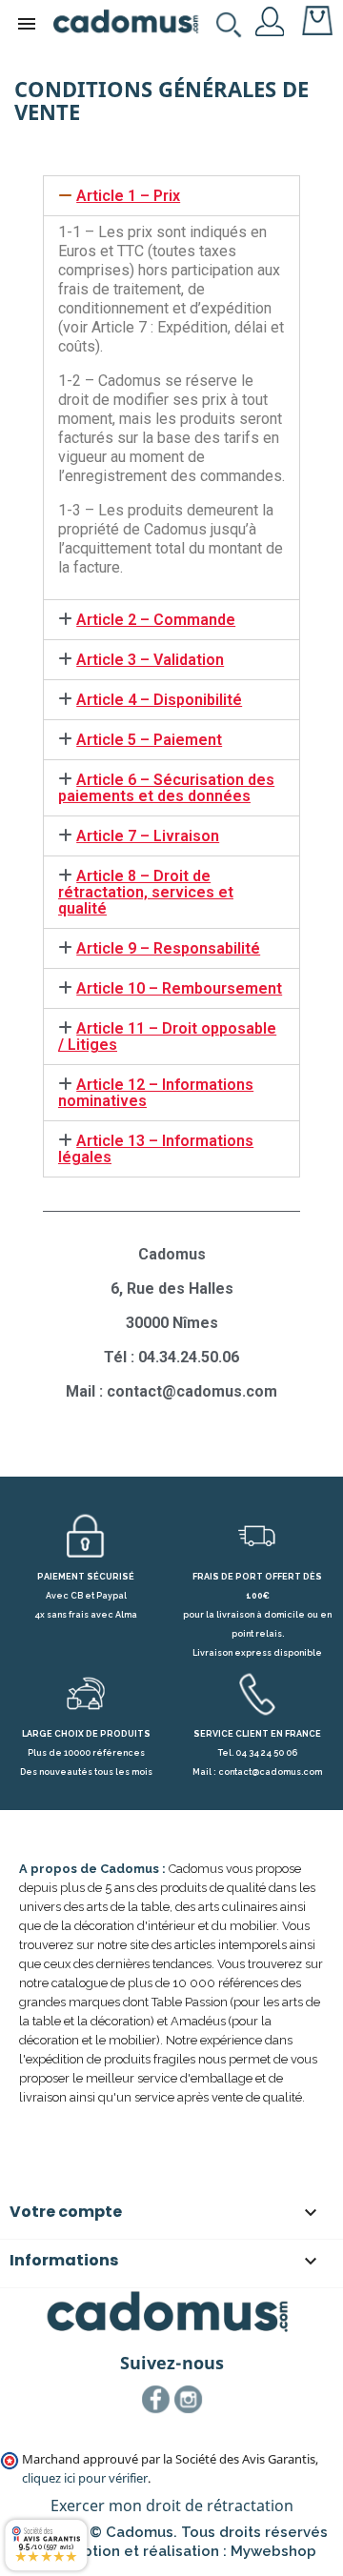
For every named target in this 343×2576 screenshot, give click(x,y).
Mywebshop (273, 2551)
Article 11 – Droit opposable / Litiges (167, 1036)
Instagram (189, 2400)
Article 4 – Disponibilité (159, 700)
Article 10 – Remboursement (179, 988)
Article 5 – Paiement (149, 740)
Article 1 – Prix (128, 196)
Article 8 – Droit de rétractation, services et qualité (146, 892)
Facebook (156, 2400)
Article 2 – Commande (156, 620)
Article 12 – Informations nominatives (156, 1093)
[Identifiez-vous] (270, 20)
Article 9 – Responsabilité (168, 948)
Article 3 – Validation (150, 660)
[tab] (171, 196)
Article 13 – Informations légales (156, 1149)
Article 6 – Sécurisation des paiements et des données (166, 788)
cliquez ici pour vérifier (85, 2478)
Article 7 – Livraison (148, 836)
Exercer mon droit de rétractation (172, 2506)
